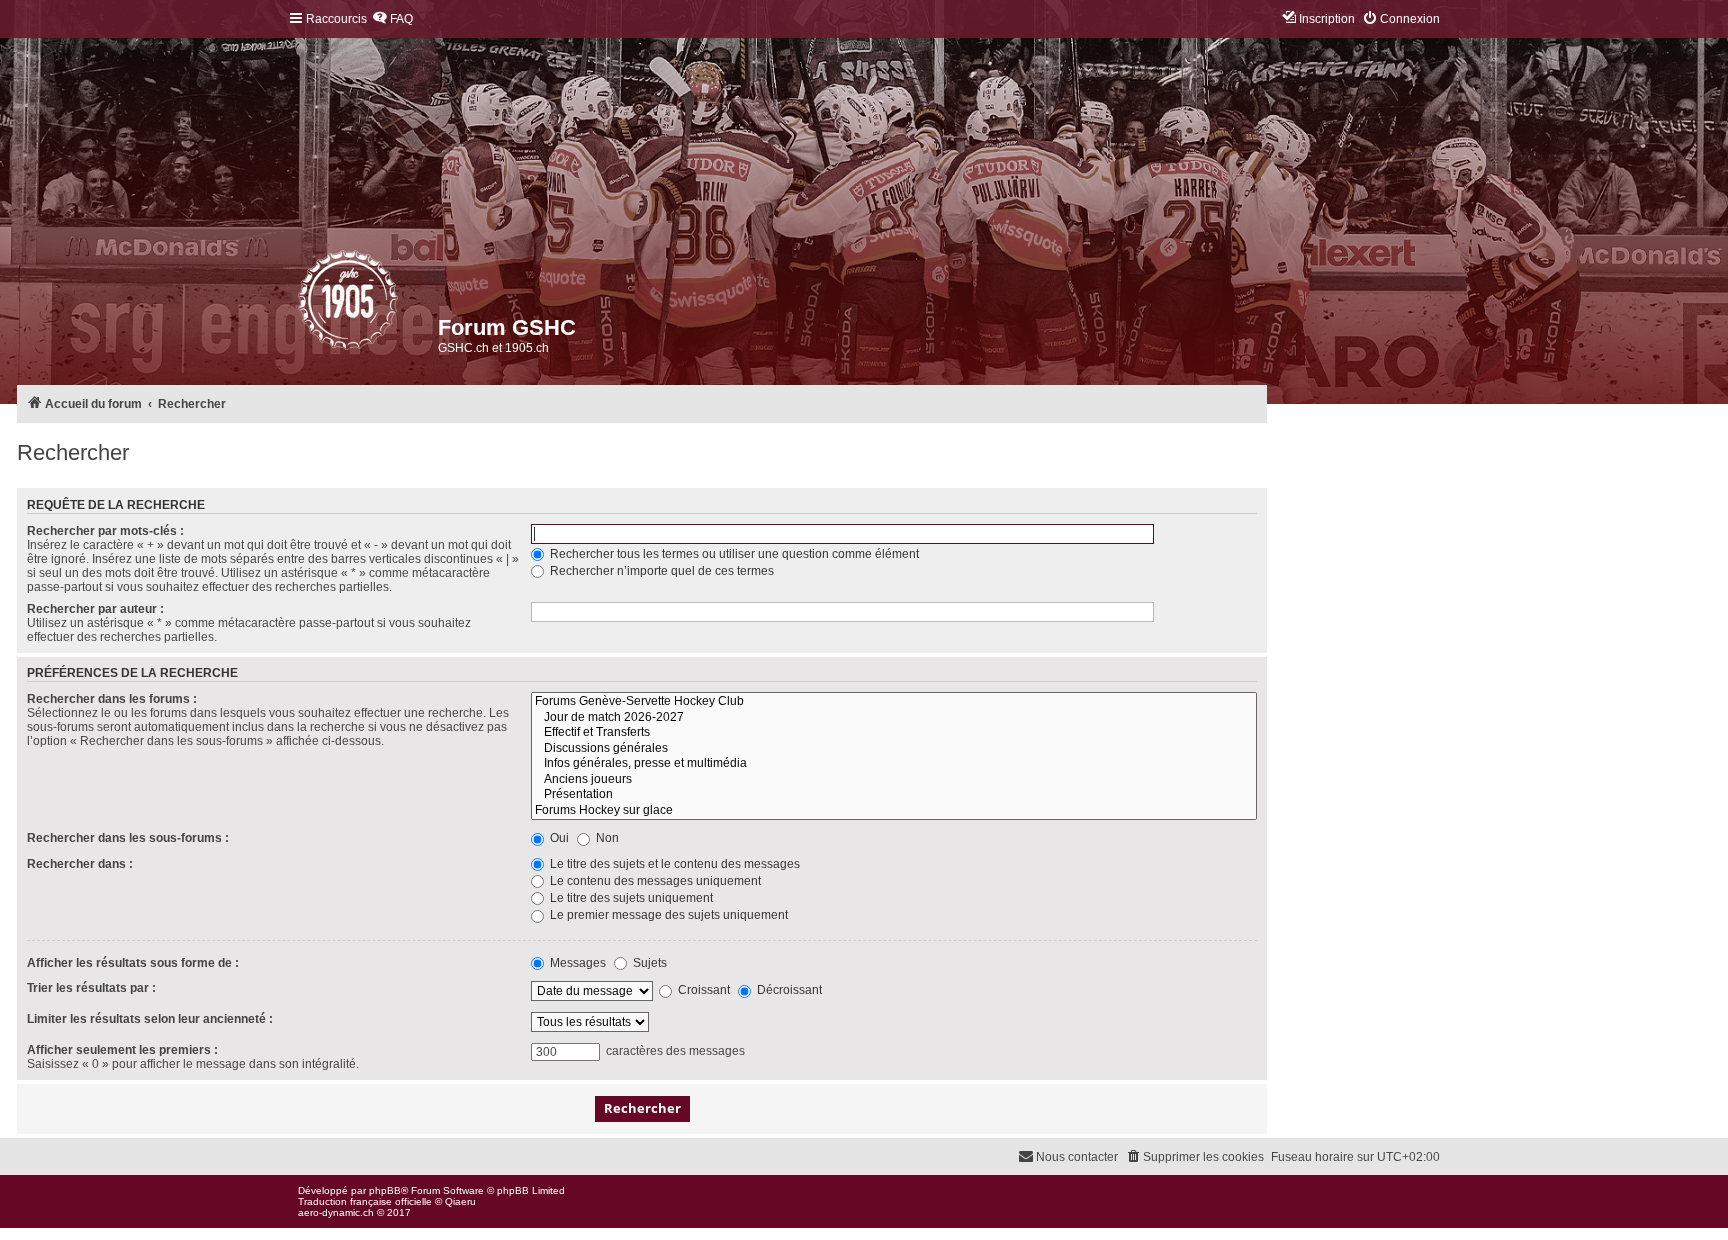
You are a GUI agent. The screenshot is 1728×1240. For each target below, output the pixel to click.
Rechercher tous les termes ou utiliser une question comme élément (733, 554)
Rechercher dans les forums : (112, 699)
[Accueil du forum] (299, 305)
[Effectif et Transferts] (894, 733)
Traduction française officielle (365, 1201)
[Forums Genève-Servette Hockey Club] (894, 702)
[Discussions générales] (894, 749)
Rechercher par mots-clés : (105, 531)
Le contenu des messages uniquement (654, 881)
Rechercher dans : (80, 864)
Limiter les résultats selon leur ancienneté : (150, 1019)
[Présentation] (894, 795)
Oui (558, 838)
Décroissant (788, 990)
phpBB (385, 1190)
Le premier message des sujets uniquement (667, 915)
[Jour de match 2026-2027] (894, 718)
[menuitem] (392, 19)
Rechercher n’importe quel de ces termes (660, 571)
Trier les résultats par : (91, 988)
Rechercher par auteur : (95, 609)
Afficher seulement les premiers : (122, 1050)
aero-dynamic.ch (336, 1212)
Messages (576, 963)
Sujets (648, 963)
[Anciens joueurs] (894, 780)
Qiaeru (460, 1201)
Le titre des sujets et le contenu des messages (673, 864)
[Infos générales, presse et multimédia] (894, 764)
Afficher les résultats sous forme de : (133, 963)
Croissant (702, 990)
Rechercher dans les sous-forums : (128, 838)
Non (606, 838)
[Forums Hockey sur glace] (894, 811)
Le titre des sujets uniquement (630, 898)
